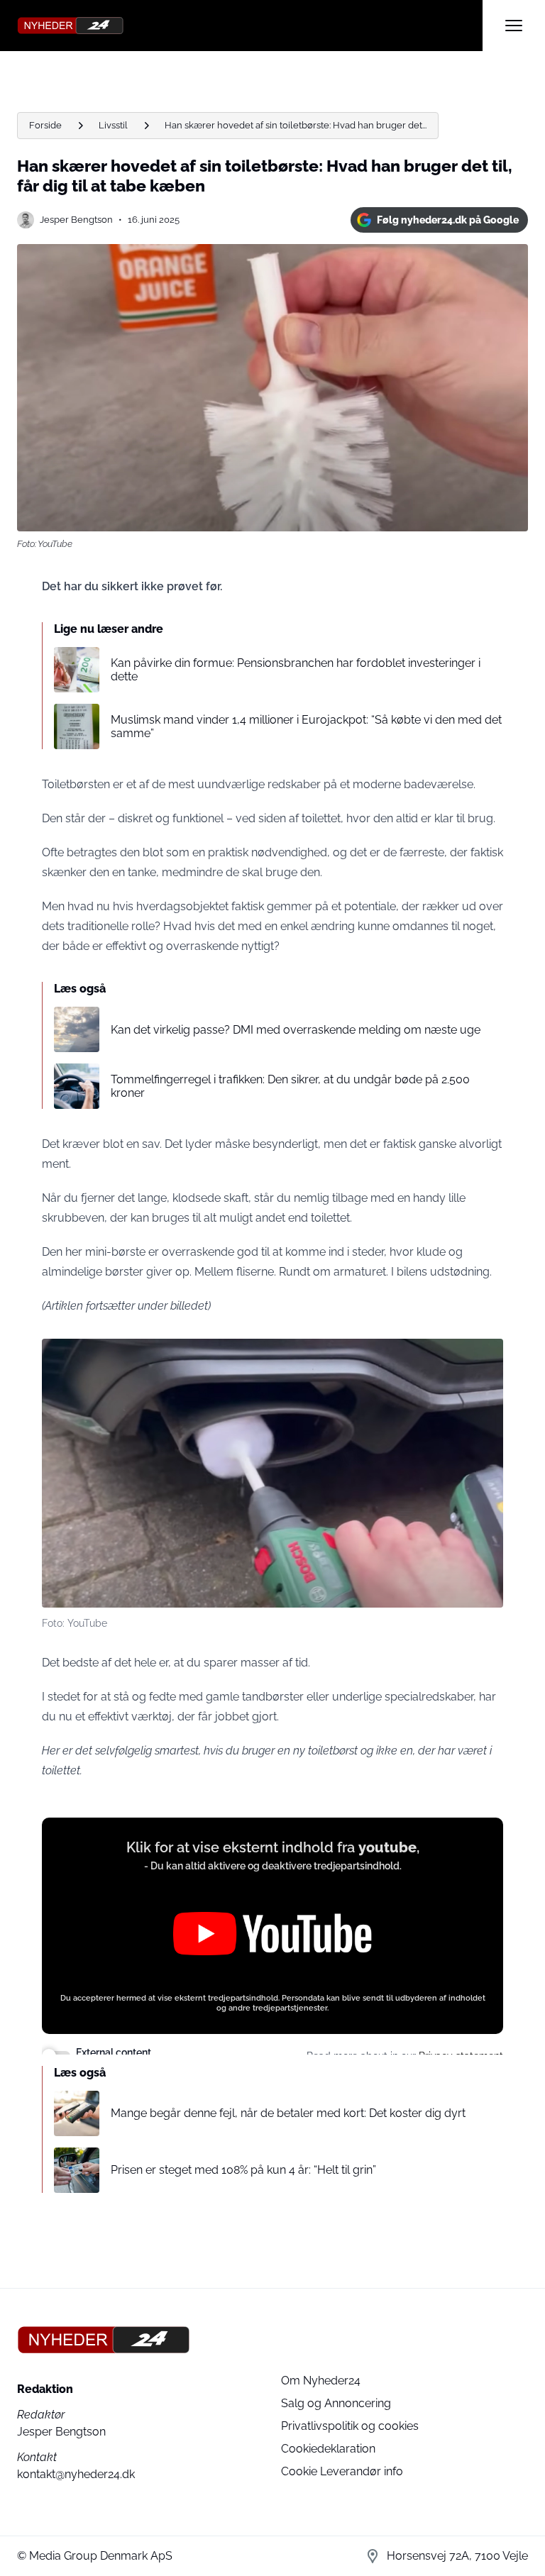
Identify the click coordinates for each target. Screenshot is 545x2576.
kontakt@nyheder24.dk (76, 2474)
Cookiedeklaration (328, 2449)
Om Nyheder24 (321, 2381)
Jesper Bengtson (76, 220)
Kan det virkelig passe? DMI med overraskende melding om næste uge (296, 1030)
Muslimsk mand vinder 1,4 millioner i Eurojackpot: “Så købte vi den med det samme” (306, 726)
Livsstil (113, 125)
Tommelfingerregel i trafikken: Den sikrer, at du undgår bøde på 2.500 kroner (290, 1086)
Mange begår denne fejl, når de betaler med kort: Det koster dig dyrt (288, 2113)
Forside (45, 125)
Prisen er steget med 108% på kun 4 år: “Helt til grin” (243, 2170)
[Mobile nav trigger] (514, 26)
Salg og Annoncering (336, 2403)
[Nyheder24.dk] (250, 26)
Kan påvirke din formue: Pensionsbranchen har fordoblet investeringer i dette (296, 670)
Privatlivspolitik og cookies (350, 2426)
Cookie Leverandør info (342, 2471)
